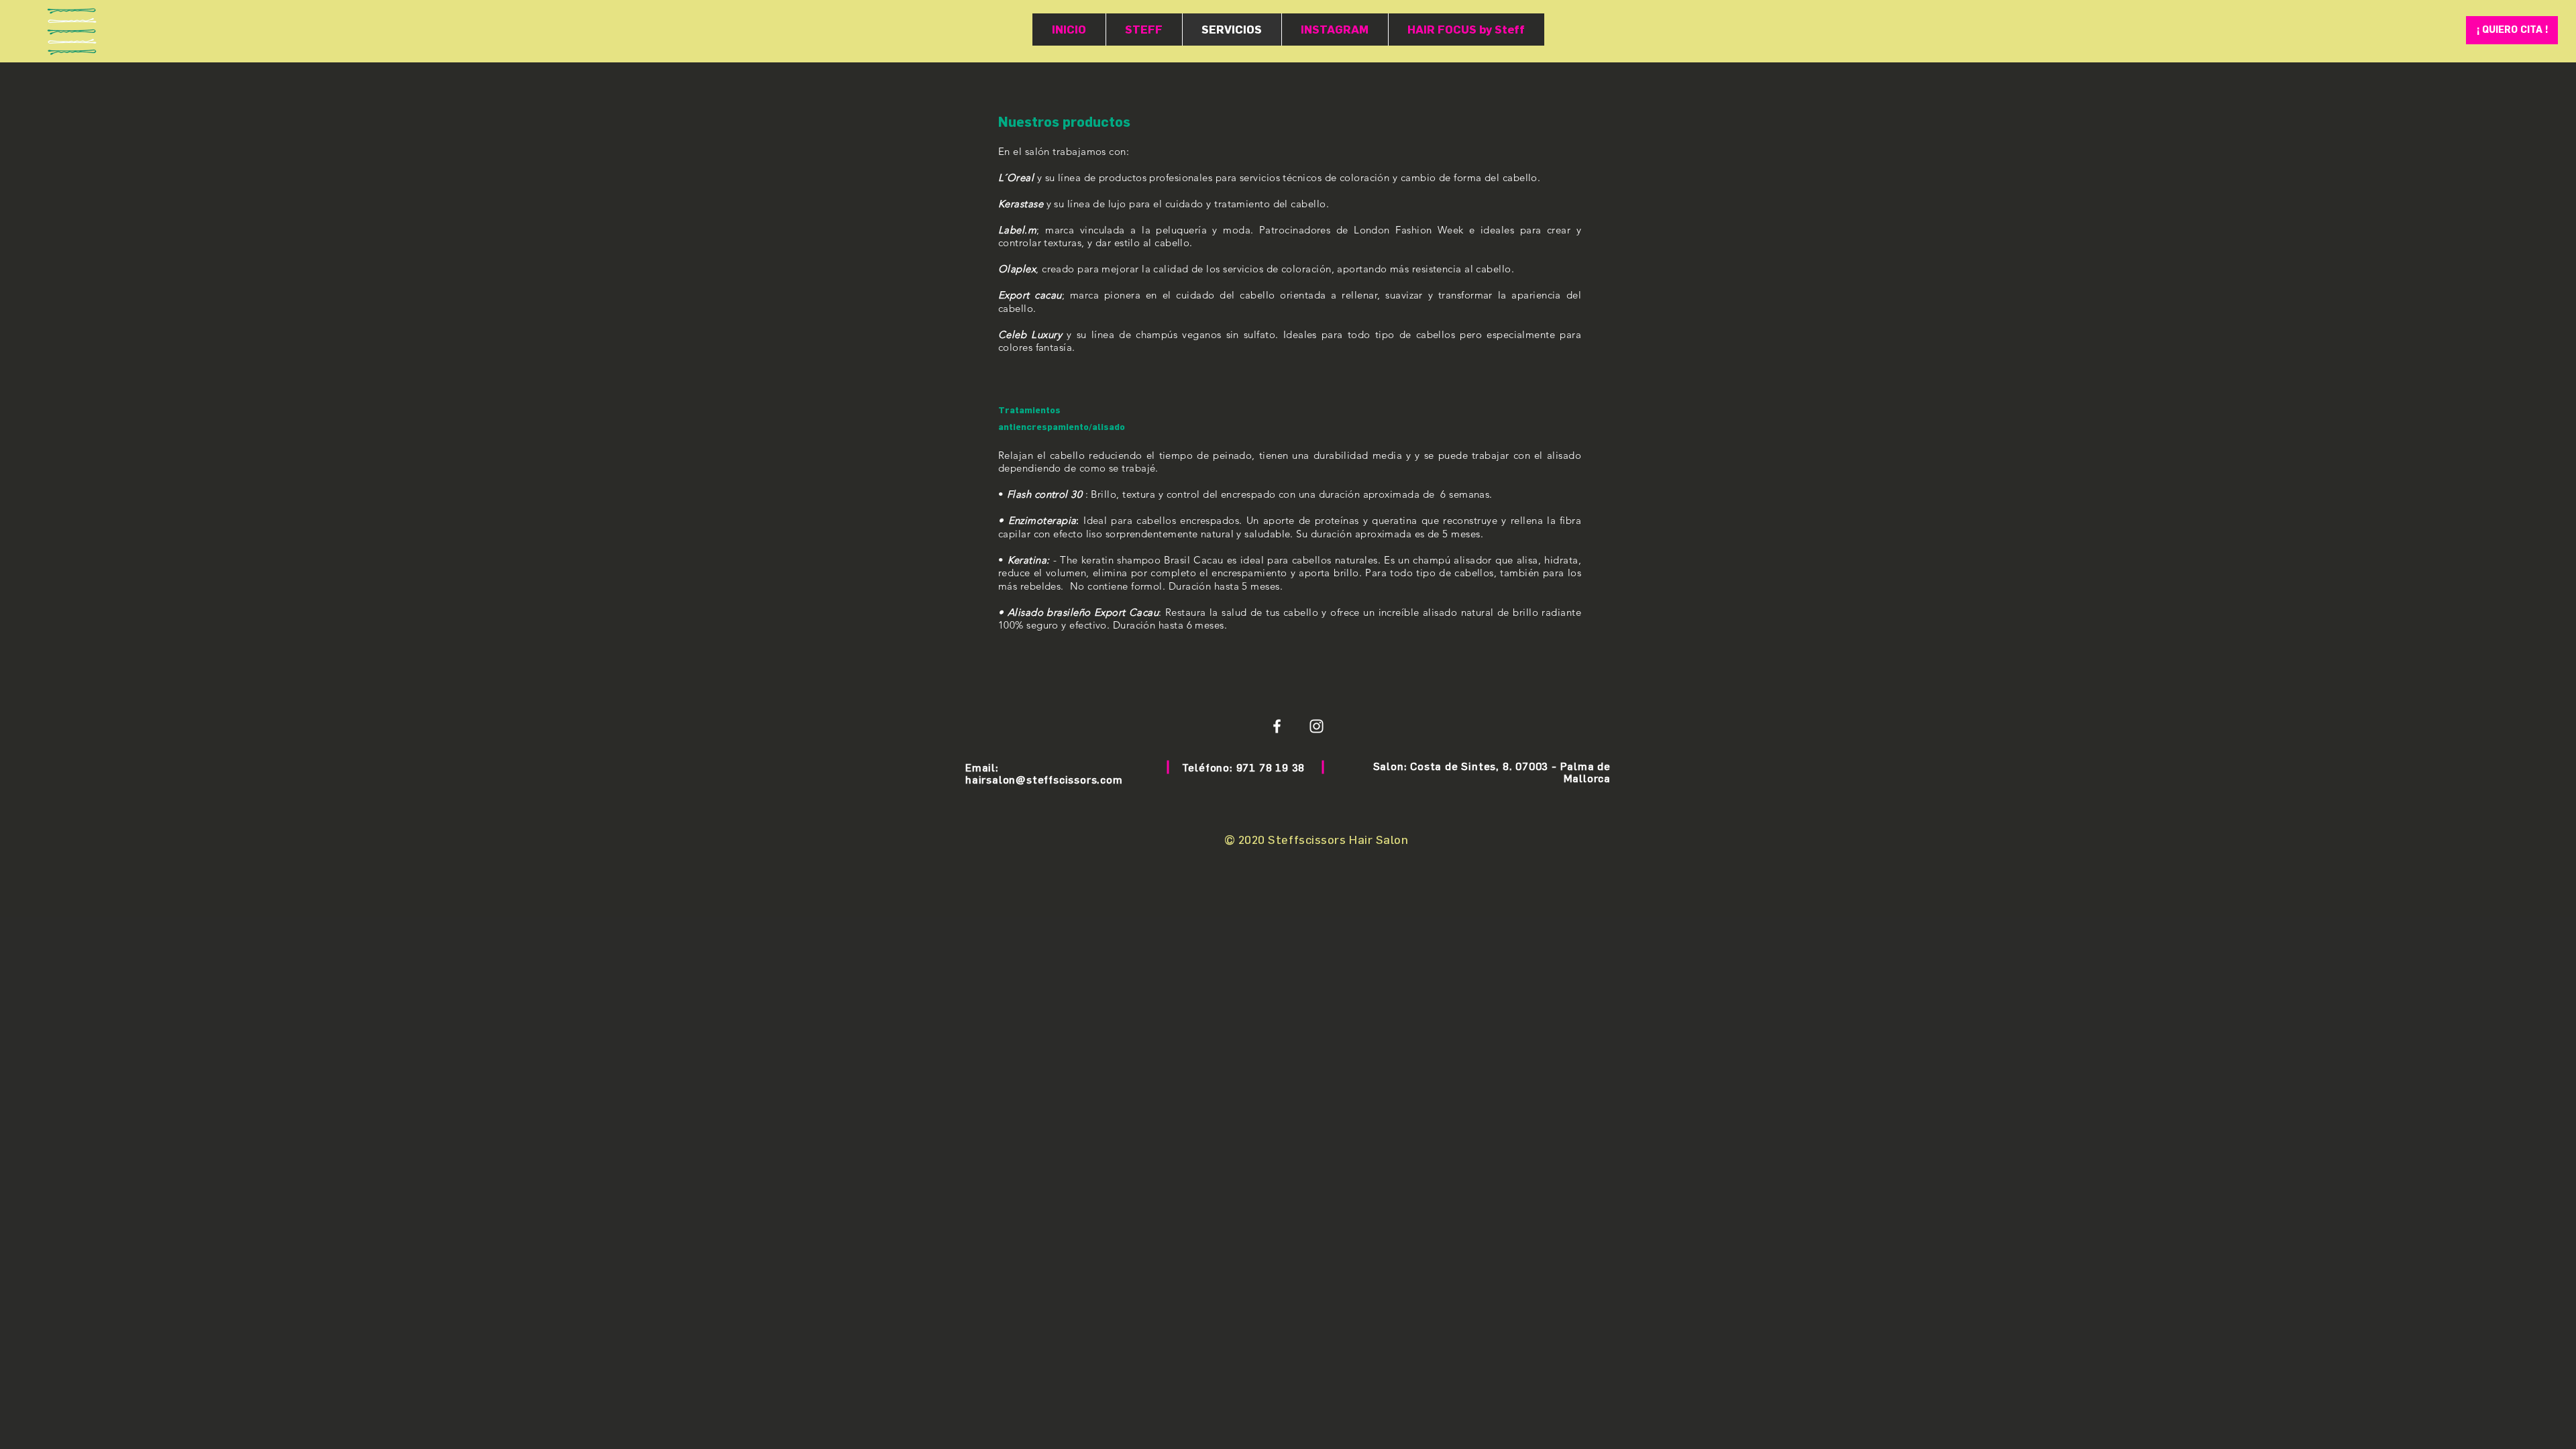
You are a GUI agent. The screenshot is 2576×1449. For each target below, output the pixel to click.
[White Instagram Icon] (1317, 726)
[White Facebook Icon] (1277, 726)
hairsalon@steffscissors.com (1044, 780)
